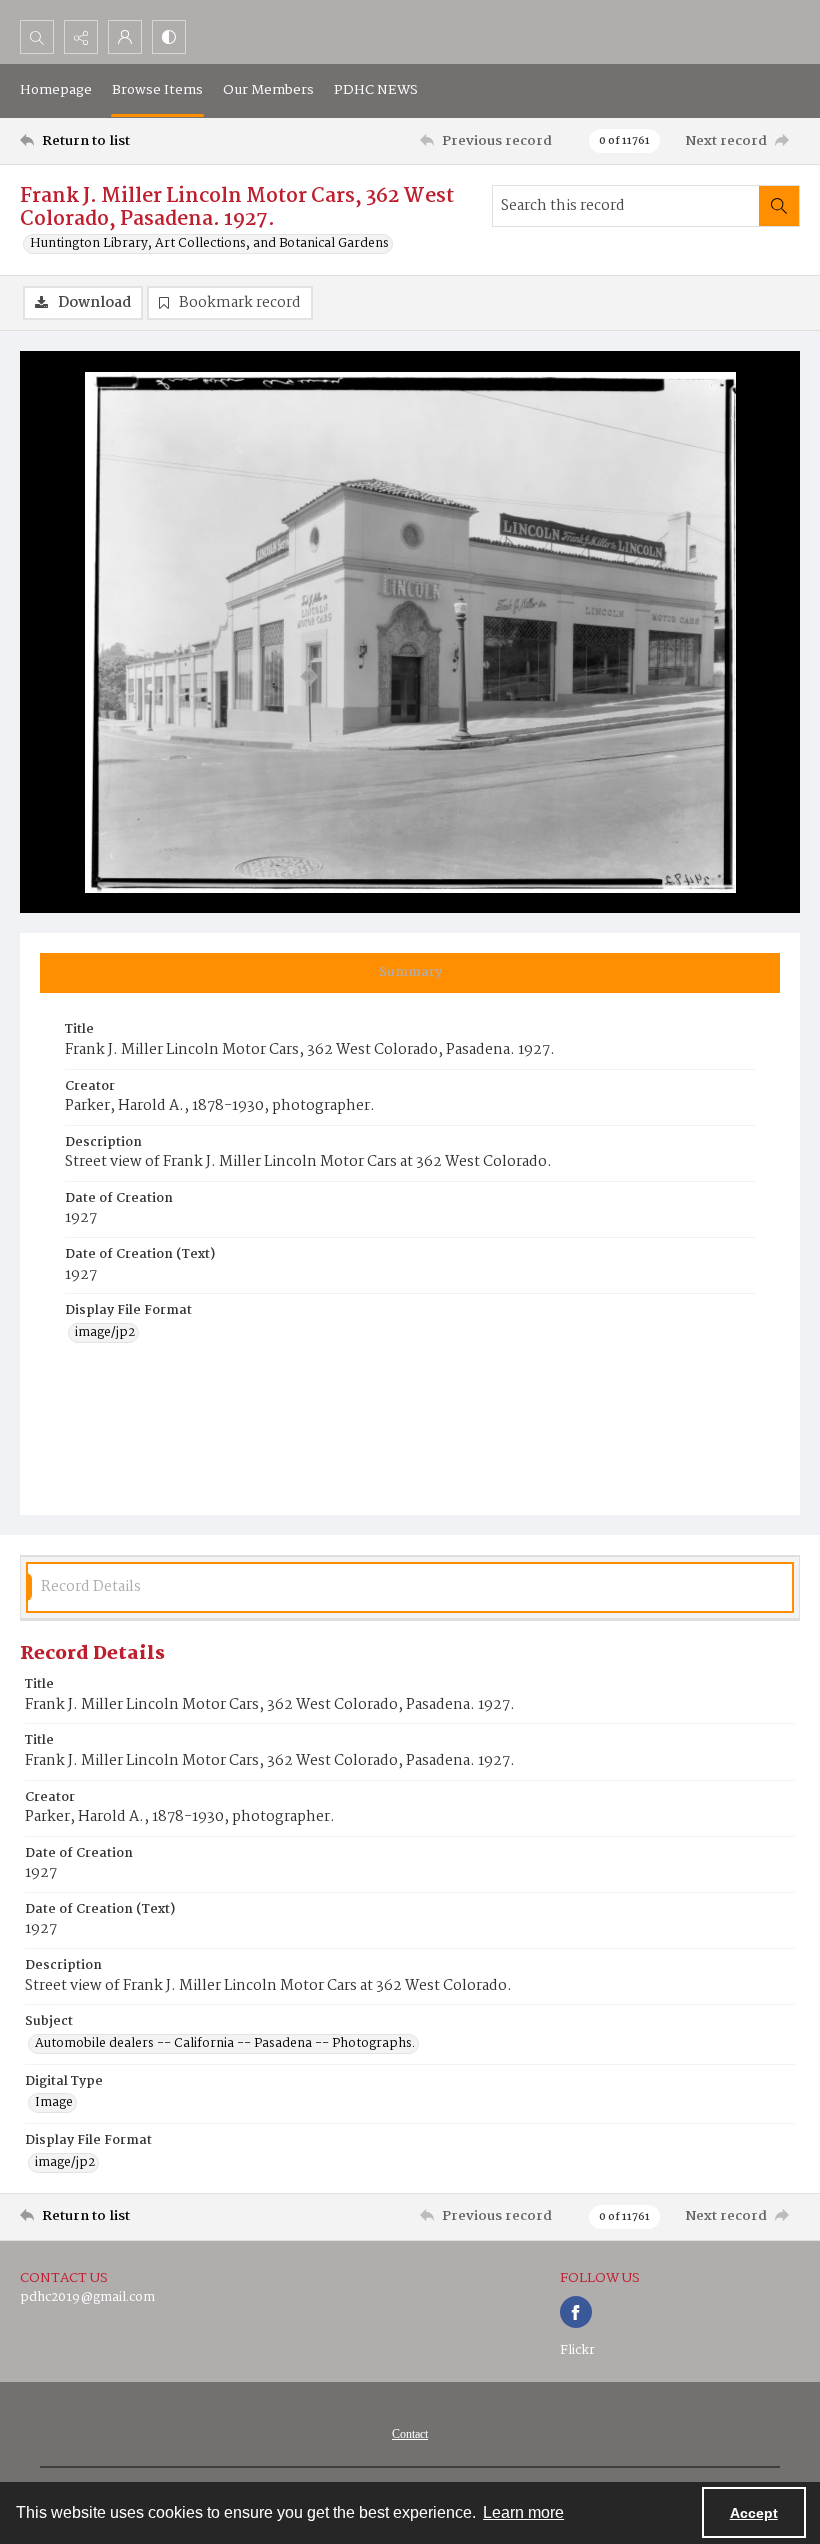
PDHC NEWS (376, 90)
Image (54, 2103)
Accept (754, 2513)
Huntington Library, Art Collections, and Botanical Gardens (209, 244)
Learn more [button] (523, 2512)
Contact (410, 2434)
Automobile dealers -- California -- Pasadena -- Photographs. (225, 2044)
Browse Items (157, 90)
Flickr (577, 2350)
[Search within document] (779, 206)
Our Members (268, 90)
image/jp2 (105, 1333)
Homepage (56, 90)
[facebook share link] (576, 2312)
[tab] (410, 973)
